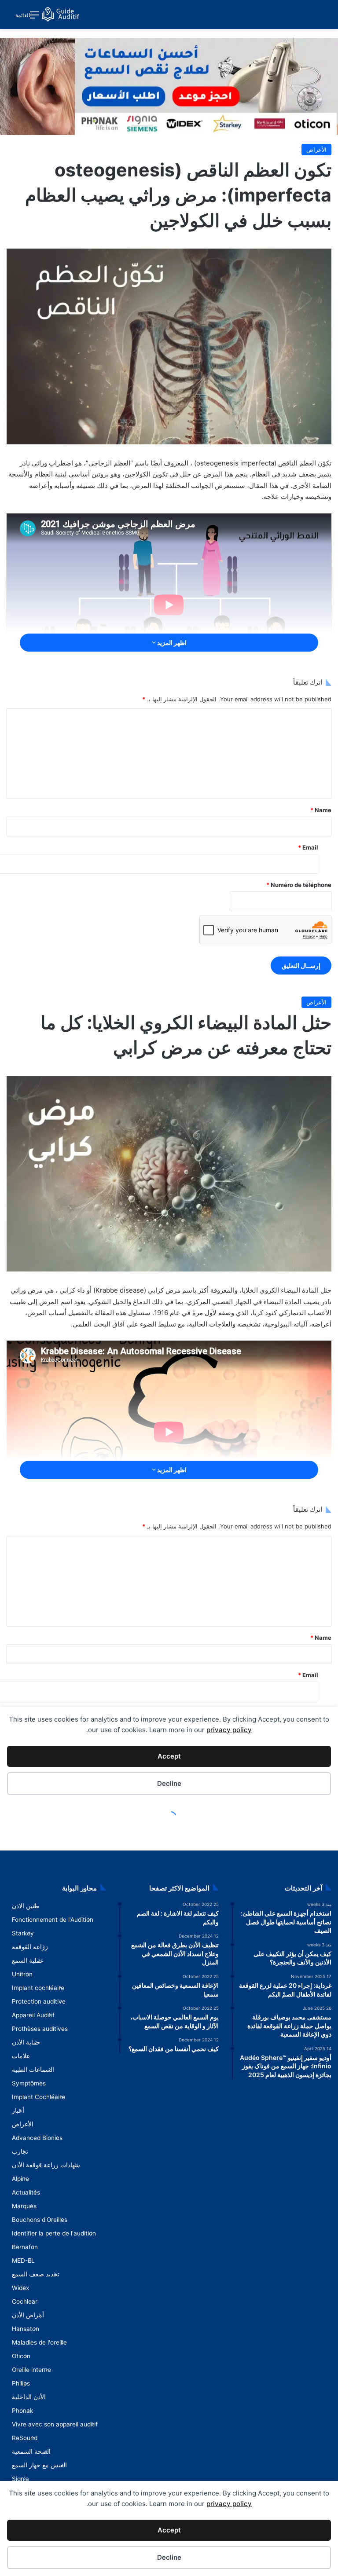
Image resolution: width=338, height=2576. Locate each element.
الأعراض (316, 150)
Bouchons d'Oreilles (40, 2220)
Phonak (22, 2411)
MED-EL (23, 2261)
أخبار (18, 2111)
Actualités (26, 2192)
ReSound (25, 2438)
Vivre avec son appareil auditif (55, 2424)
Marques (24, 2206)
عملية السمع (28, 1960)
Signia (20, 2479)
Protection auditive (39, 2001)
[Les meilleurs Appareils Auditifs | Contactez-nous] (169, 86)
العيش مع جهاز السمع (39, 2465)
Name (321, 810)
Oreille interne (31, 2370)
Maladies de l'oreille (39, 2342)
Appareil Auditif (33, 2015)
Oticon (21, 2356)
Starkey (23, 1933)
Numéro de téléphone (299, 885)
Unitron (22, 1974)
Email (308, 847)
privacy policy (229, 2504)
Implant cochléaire (38, 1988)
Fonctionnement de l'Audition (53, 1920)
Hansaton (26, 2329)
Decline (169, 2557)
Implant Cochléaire (39, 2097)
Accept (169, 2530)
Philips (21, 2383)
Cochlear (25, 2301)
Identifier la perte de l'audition (54, 2233)
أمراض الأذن (28, 2315)
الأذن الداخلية (29, 2397)
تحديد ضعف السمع (36, 2274)
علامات (21, 2056)
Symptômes (29, 2083)
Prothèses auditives (40, 2029)
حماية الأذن (26, 2042)
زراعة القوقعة (30, 1947)
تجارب (20, 2151)
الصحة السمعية (31, 2451)
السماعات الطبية (33, 2070)
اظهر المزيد (171, 643)
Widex (20, 2288)
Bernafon (25, 2247)
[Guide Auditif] (61, 15)
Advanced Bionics (37, 2138)
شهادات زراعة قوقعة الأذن (46, 2165)
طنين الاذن (26, 1906)
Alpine (20, 2179)
